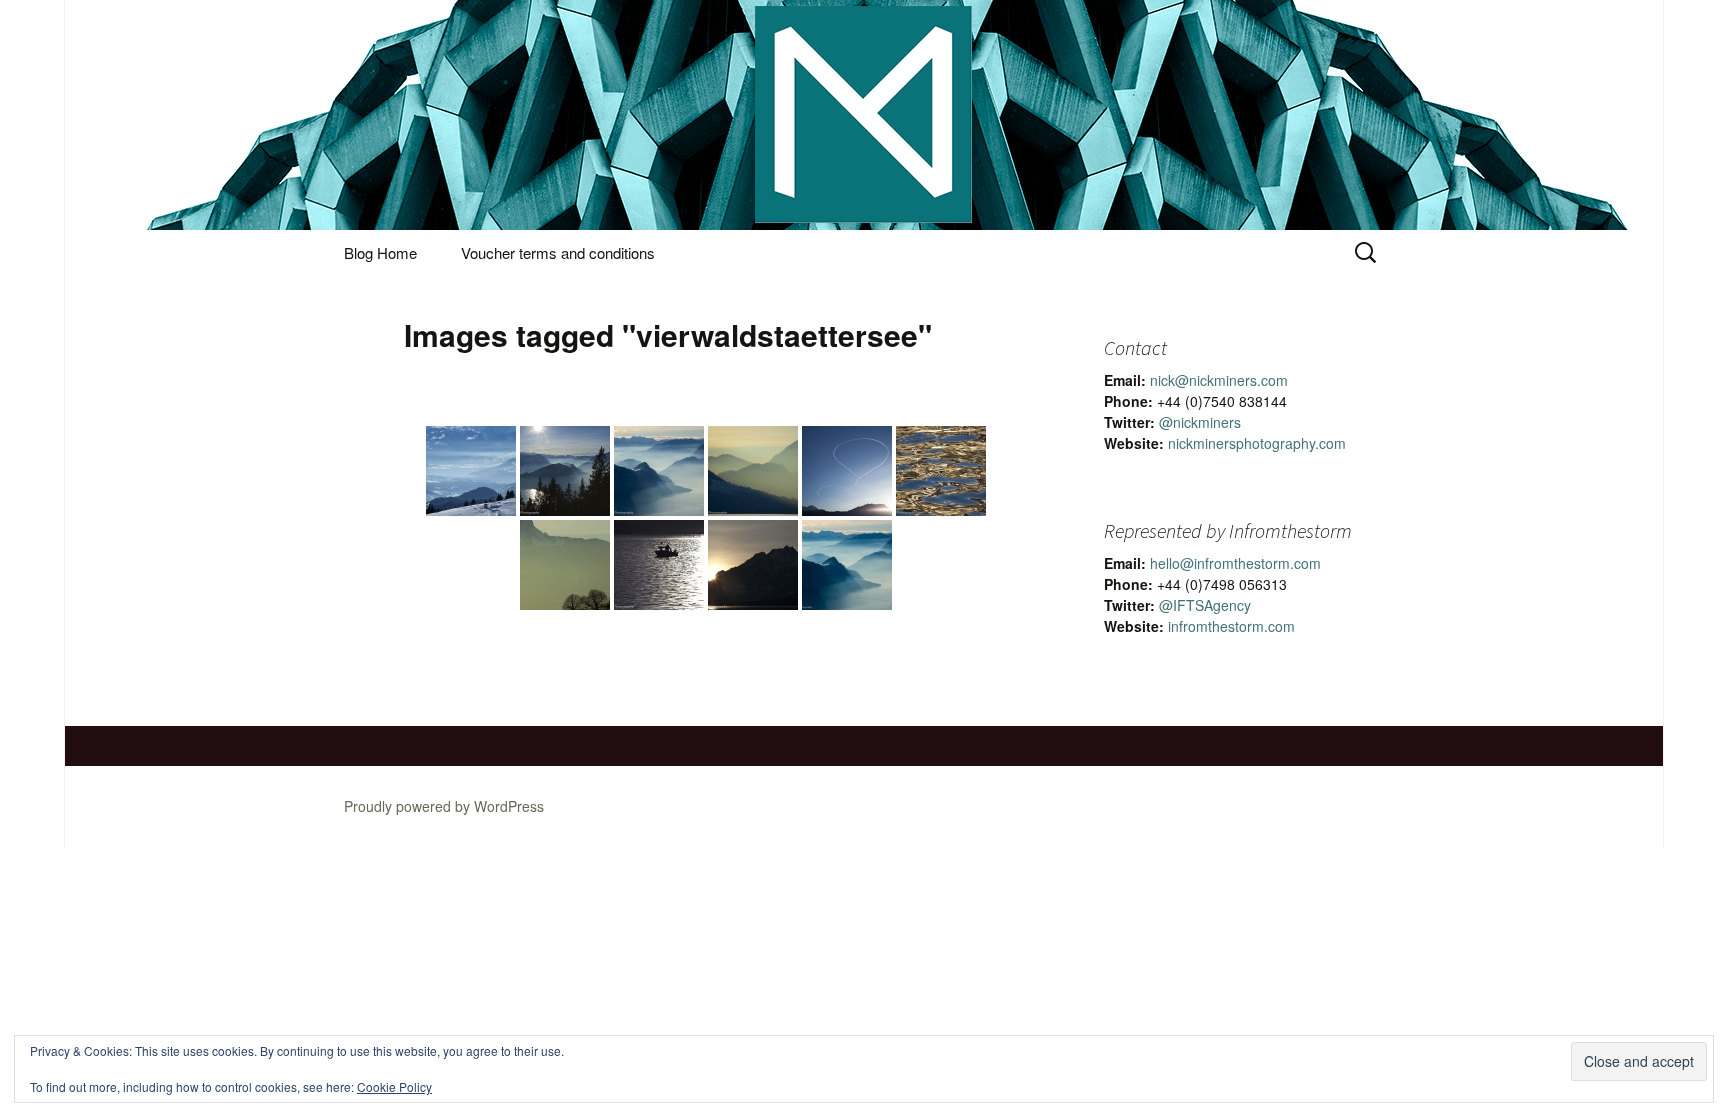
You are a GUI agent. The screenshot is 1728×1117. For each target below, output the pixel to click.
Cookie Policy (394, 1086)
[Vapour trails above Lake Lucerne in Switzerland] (847, 471)
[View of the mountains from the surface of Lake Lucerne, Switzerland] (753, 471)
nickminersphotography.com (1257, 443)
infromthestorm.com (1231, 626)
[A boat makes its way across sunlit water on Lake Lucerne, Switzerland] (659, 565)
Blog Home (380, 252)
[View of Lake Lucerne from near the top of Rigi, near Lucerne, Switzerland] (565, 471)
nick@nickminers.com (1219, 380)
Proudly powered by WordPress (444, 806)
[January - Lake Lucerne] (847, 565)
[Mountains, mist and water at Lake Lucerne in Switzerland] (565, 565)
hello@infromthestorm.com (1235, 563)
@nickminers (1200, 422)
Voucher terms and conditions (558, 252)
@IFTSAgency (1205, 605)
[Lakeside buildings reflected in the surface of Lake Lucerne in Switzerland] (941, 471)
